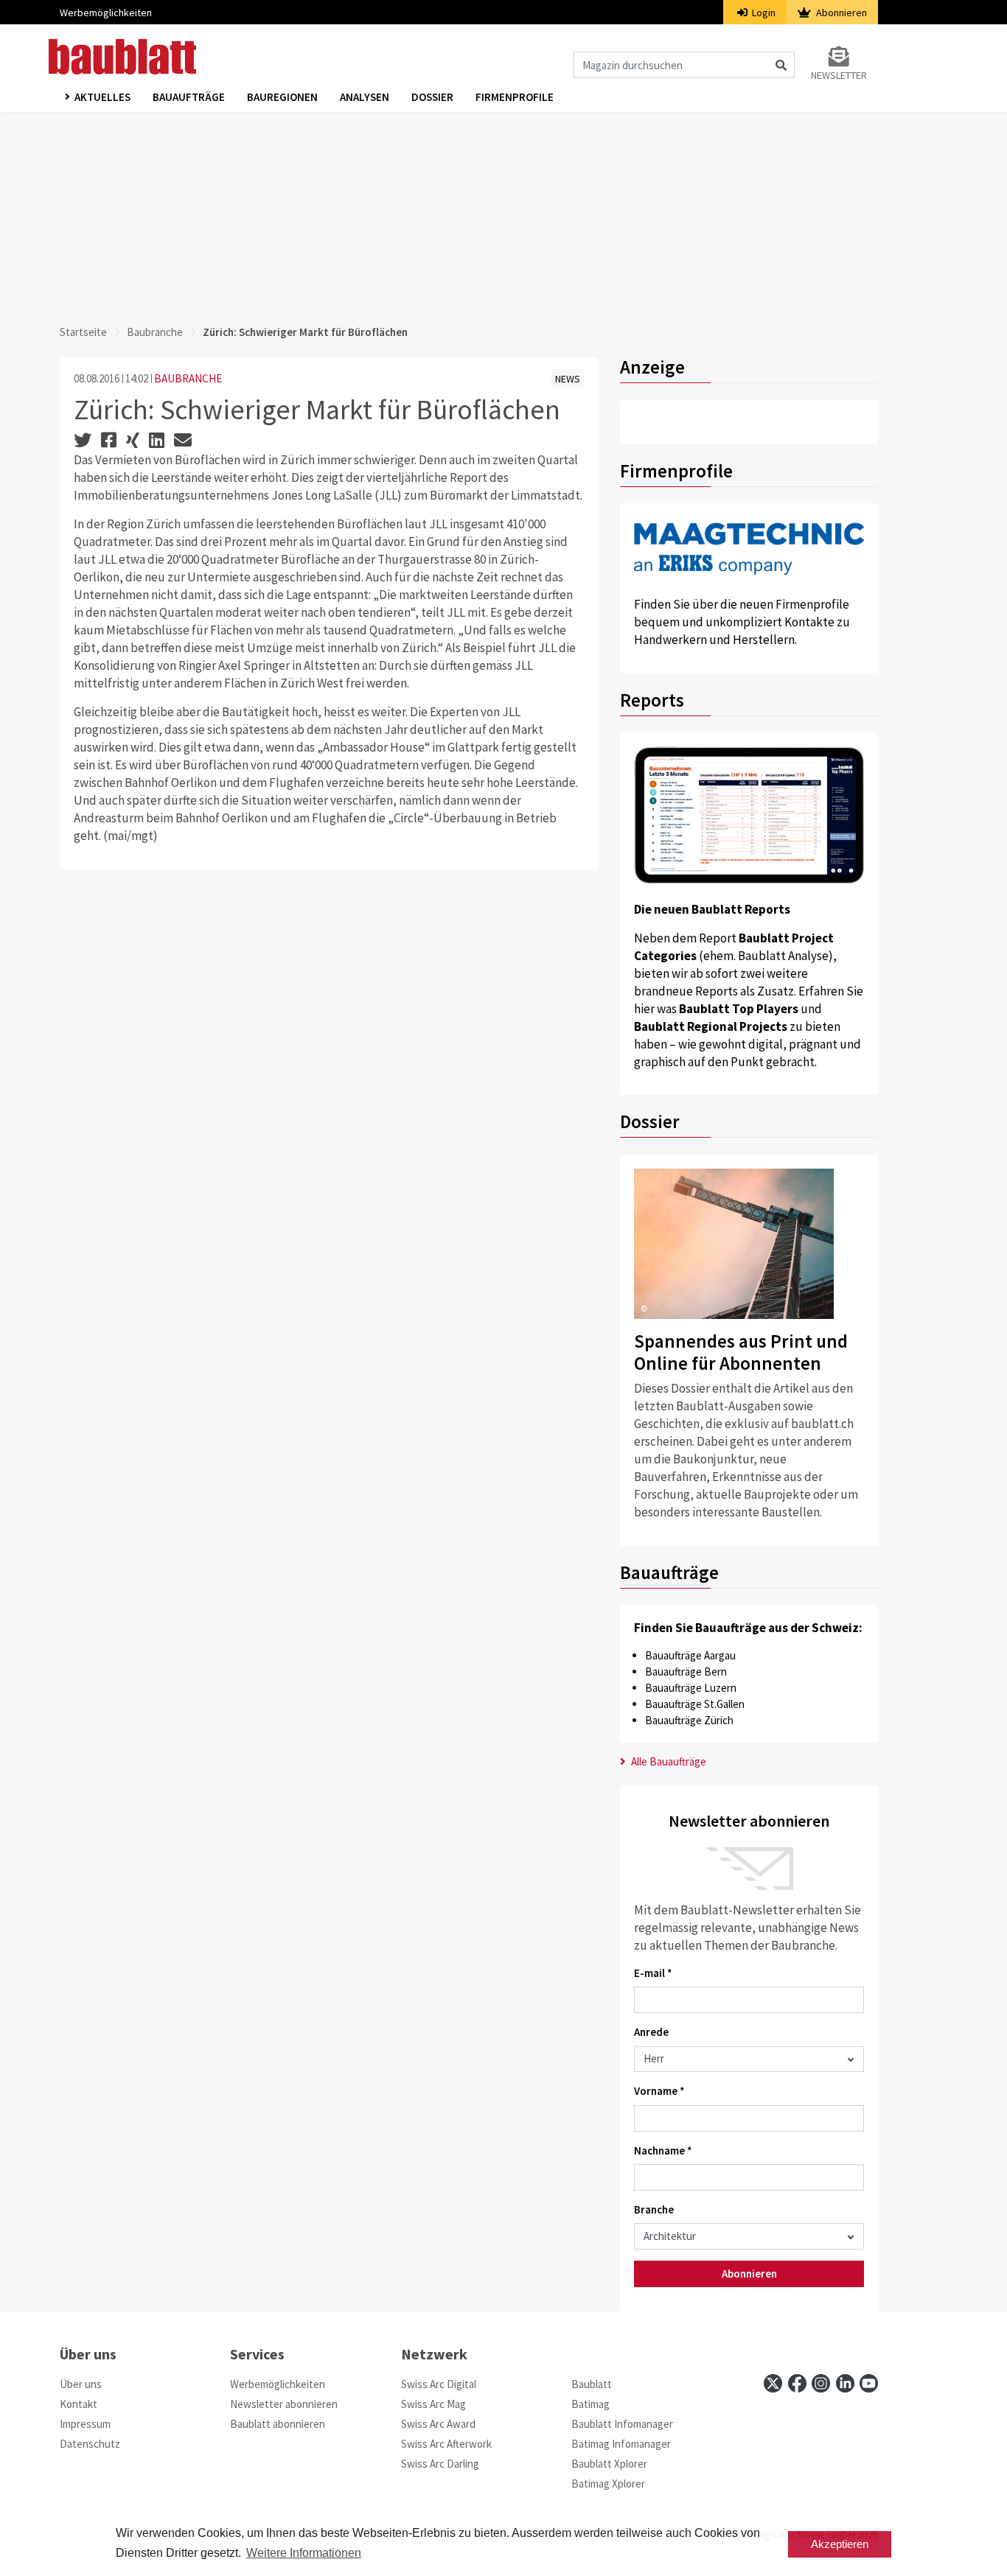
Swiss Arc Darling (440, 2464)
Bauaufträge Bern (686, 1672)
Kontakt (79, 2404)
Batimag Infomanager (621, 2444)
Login (763, 13)
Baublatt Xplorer (609, 2464)
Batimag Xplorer (608, 2484)
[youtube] (869, 2383)
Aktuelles (102, 97)
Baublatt (592, 2384)
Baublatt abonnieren (278, 2424)
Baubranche (155, 332)
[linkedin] (845, 2383)
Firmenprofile (515, 97)
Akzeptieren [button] (840, 2544)
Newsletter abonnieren (284, 2404)
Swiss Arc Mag (433, 2404)
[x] (773, 2383)
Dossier (432, 97)
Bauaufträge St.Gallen (695, 1704)
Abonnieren (840, 13)
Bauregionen (282, 97)
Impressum (85, 2424)
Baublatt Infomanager (622, 2424)
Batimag (590, 2404)
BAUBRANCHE (188, 378)
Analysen (365, 97)
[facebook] (797, 2383)
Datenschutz (90, 2444)
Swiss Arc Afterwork (446, 2444)
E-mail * (653, 1973)
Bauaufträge (189, 97)
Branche (654, 2209)
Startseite (83, 332)
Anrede (651, 2032)
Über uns (81, 2384)
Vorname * (659, 2091)
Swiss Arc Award (438, 2424)
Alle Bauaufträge (668, 1761)
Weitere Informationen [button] (304, 2553)
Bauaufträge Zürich (689, 1720)
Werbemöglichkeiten (106, 13)
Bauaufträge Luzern (691, 1688)
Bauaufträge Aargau (690, 1655)
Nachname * (663, 2150)
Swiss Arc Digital (439, 2384)
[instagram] (821, 2383)
